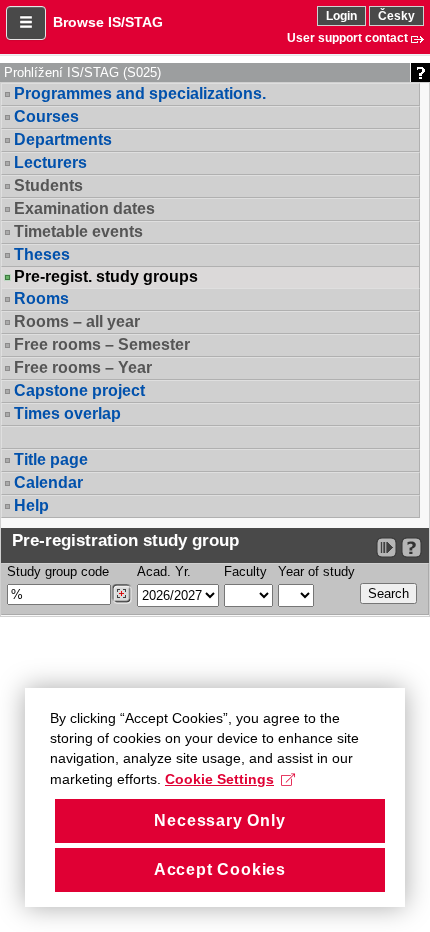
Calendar (48, 482)
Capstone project (79, 390)
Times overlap (67, 413)
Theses (42, 254)
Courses (46, 116)
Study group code (58, 571)
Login (341, 16)
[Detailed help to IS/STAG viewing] (411, 547)
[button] (26, 23)
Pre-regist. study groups (106, 277)
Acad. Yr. (164, 571)
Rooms (41, 298)
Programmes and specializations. (140, 93)
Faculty (245, 571)
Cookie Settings (219, 779)
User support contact (347, 38)
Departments (63, 139)
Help (31, 505)
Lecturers (50, 162)
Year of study (316, 571)
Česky (396, 16)
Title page (51, 459)
